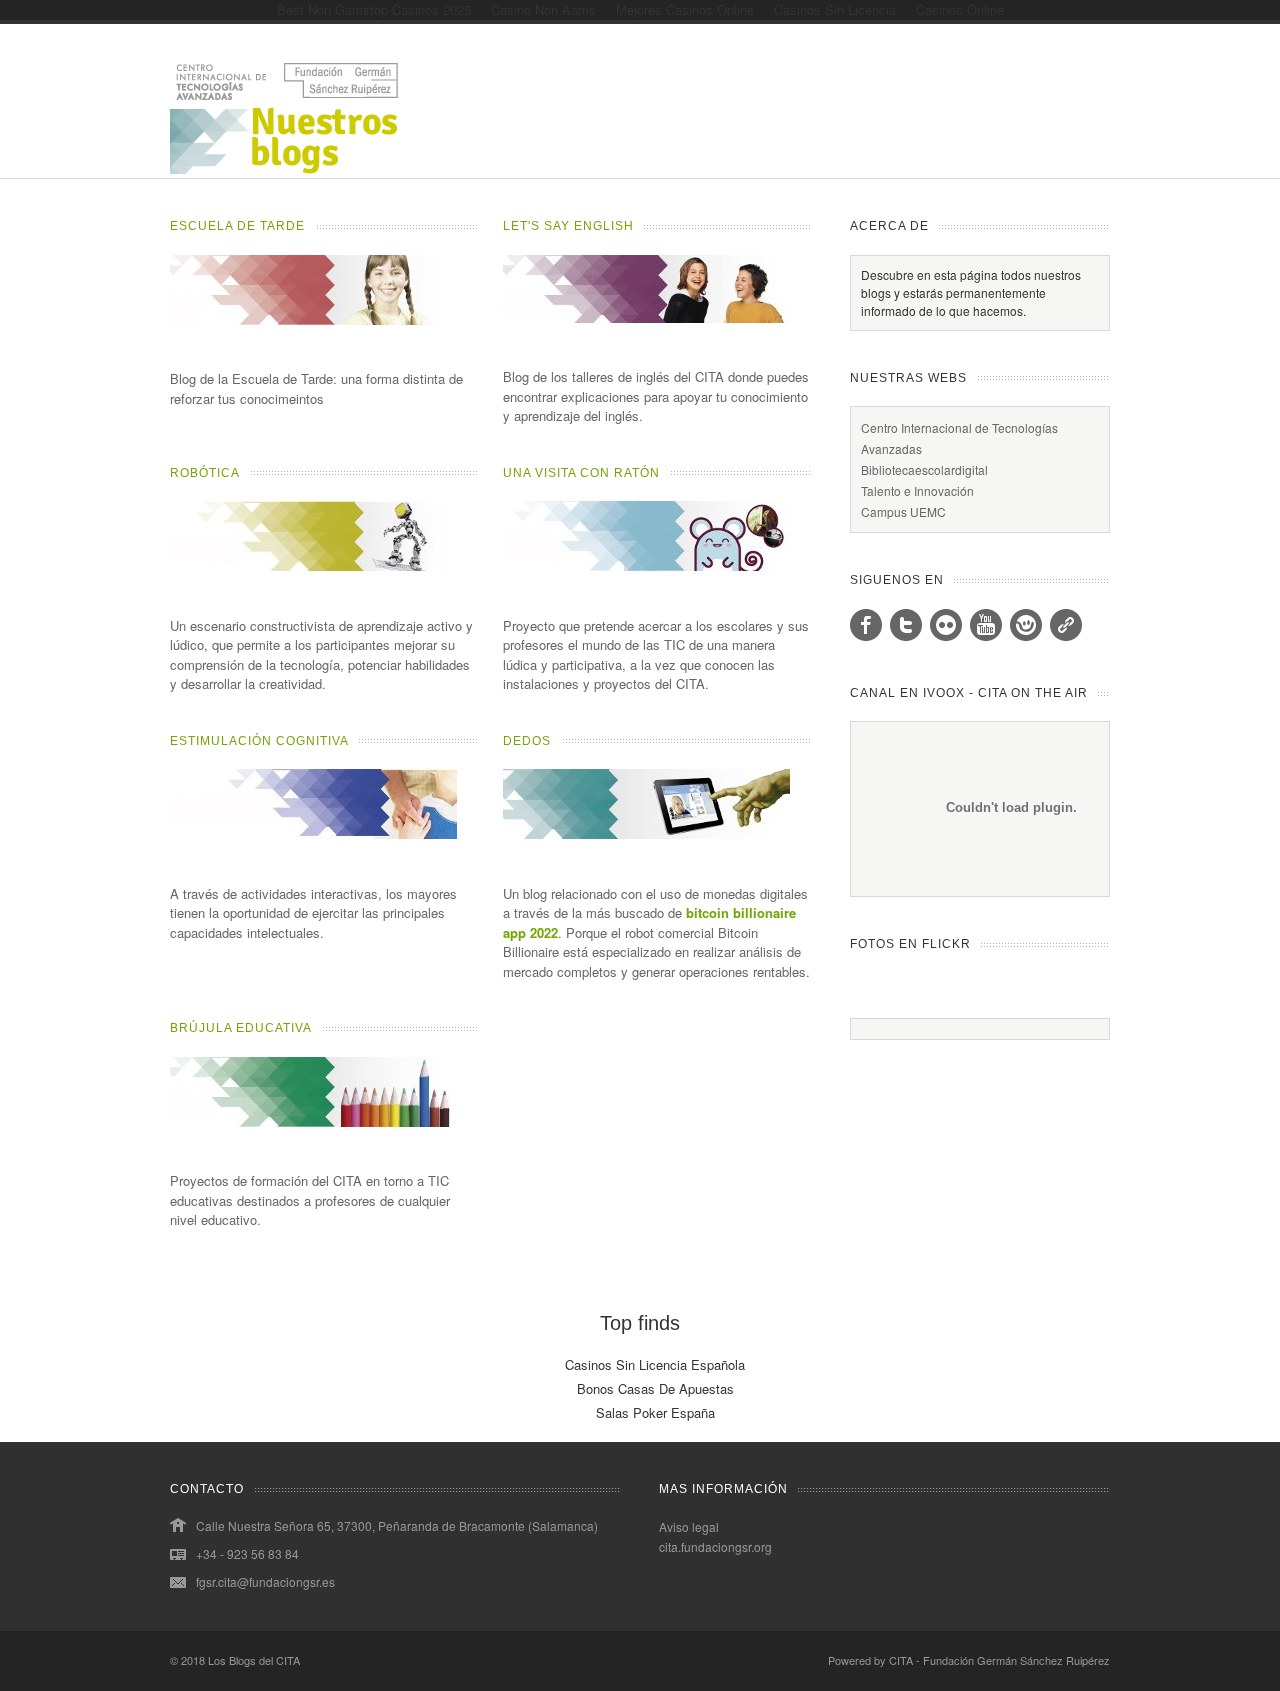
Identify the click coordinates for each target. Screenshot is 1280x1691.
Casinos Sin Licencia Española (655, 1364)
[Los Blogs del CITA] (285, 168)
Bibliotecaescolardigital (924, 469)
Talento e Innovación (917, 490)
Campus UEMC (903, 511)
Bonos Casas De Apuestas (655, 1388)
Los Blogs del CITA (254, 1660)
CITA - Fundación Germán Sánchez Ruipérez (999, 1660)
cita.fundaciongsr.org (715, 1546)
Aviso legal (689, 1526)
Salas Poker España (655, 1412)
